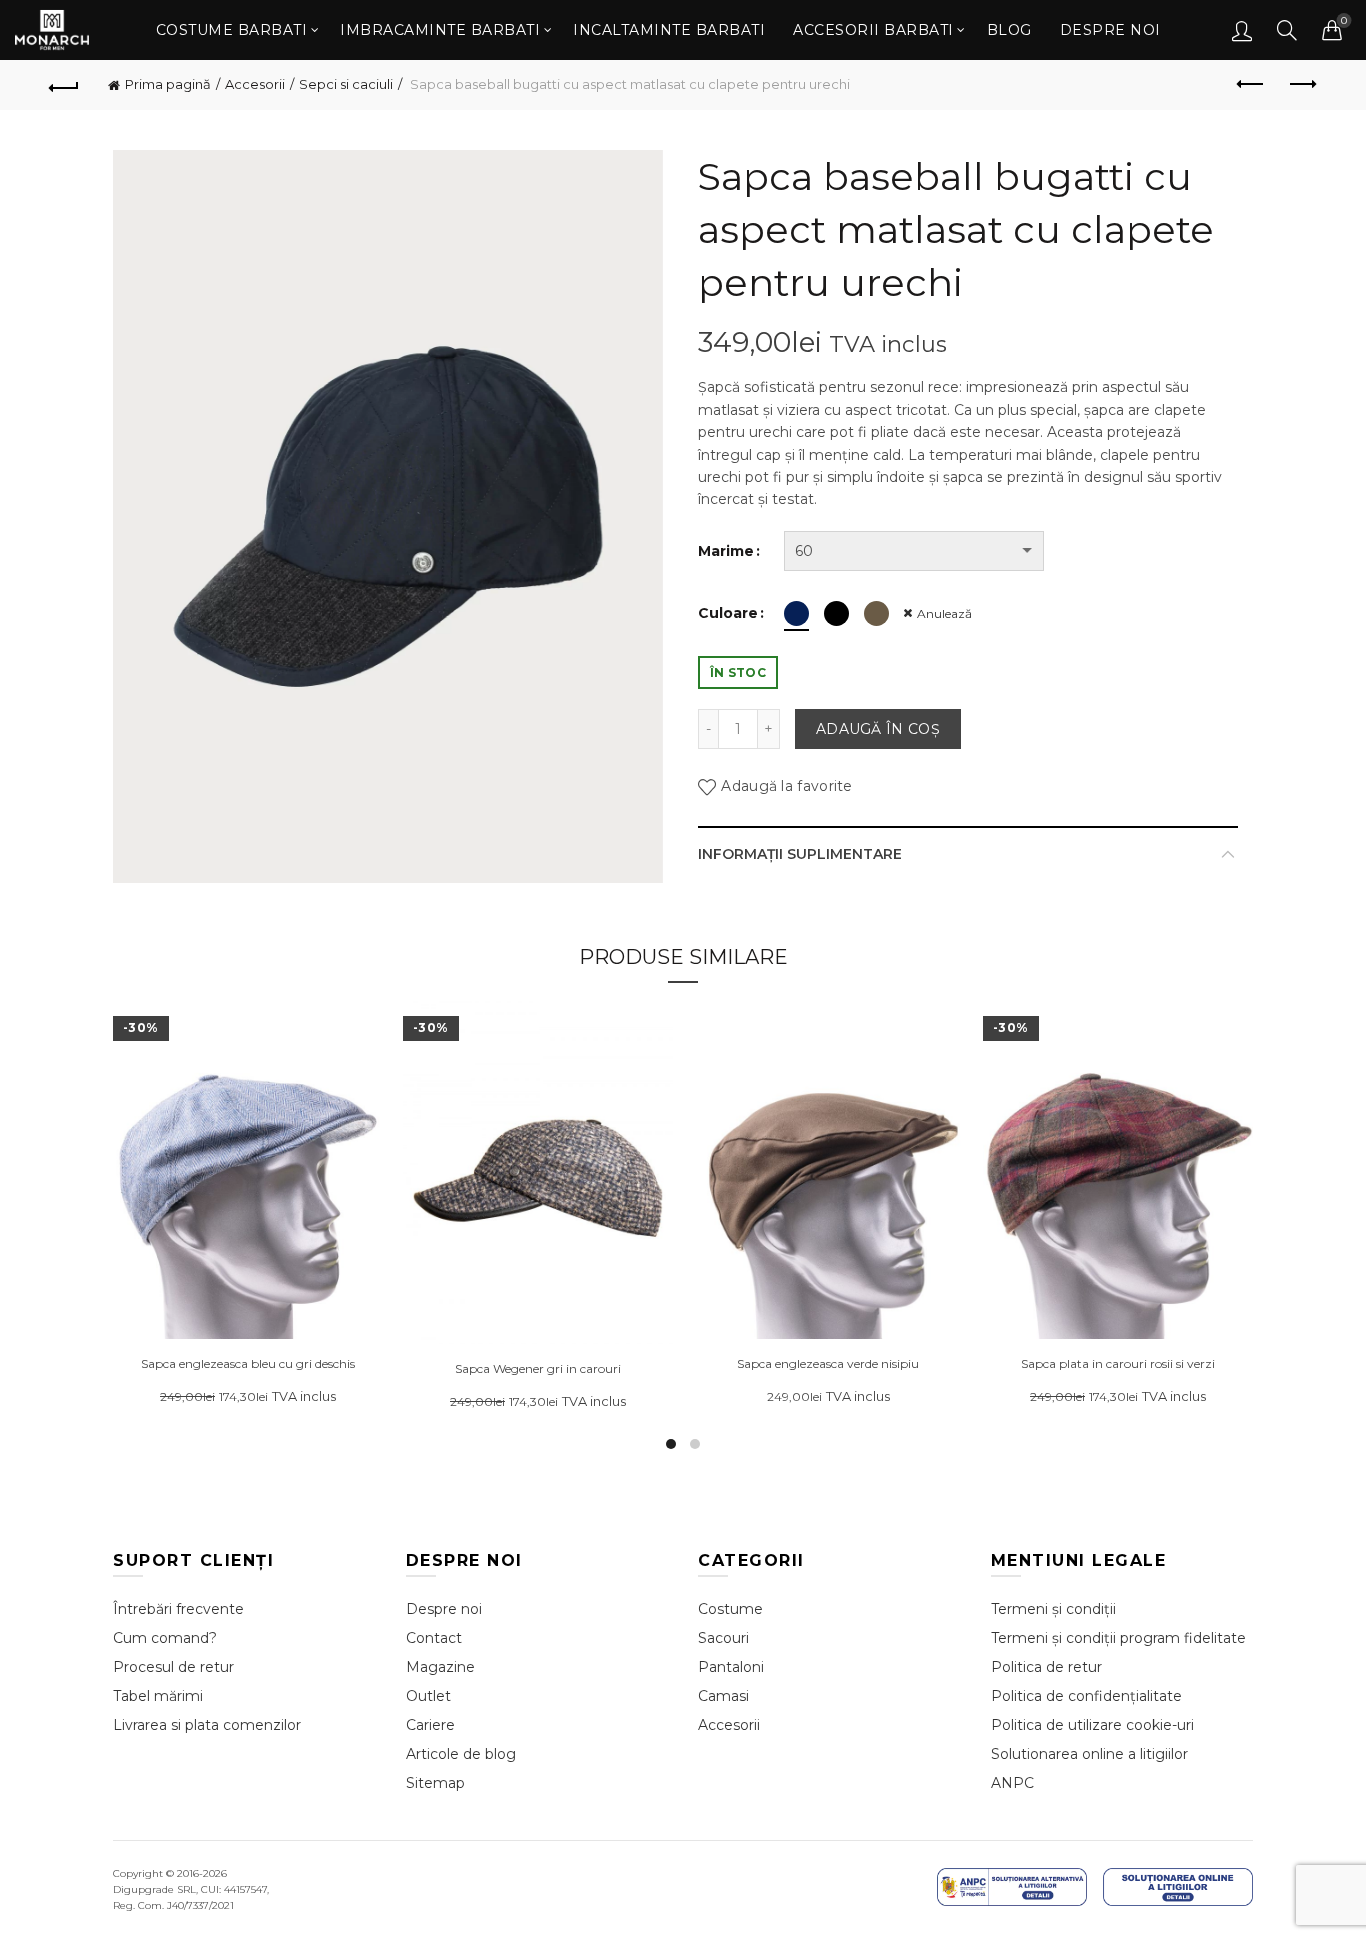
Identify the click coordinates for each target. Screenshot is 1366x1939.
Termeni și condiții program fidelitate (1118, 1638)
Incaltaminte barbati (669, 30)
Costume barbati (232, 30)
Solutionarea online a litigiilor (1089, 1754)
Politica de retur (1046, 1667)
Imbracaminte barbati (440, 30)
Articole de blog (461, 1754)
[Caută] (1287, 30)
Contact (434, 1638)
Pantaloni (731, 1667)
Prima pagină (168, 84)
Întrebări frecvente (178, 1609)
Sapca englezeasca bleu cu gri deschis (248, 1364)
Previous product (1252, 85)
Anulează (944, 613)
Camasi (723, 1696)
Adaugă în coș (878, 729)
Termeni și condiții (1053, 1609)
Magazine (440, 1667)
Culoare (728, 613)
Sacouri (723, 1638)
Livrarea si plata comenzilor (207, 1725)
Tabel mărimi (158, 1696)
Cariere (430, 1725)
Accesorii (255, 84)
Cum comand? (165, 1638)
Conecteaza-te (1242, 30)
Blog (1009, 30)
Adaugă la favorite (786, 786)
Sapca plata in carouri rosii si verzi (1118, 1364)
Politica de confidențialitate (1086, 1696)
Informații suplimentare (800, 854)
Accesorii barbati (873, 30)
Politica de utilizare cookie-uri (1092, 1725)
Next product (1302, 85)
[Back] (64, 85)
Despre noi (1110, 30)
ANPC (1012, 1783)
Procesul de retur (173, 1667)
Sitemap (435, 1783)
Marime (726, 551)
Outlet (428, 1696)
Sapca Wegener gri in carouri (538, 1369)
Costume (730, 1609)
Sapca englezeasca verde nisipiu (828, 1364)
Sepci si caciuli (346, 84)
